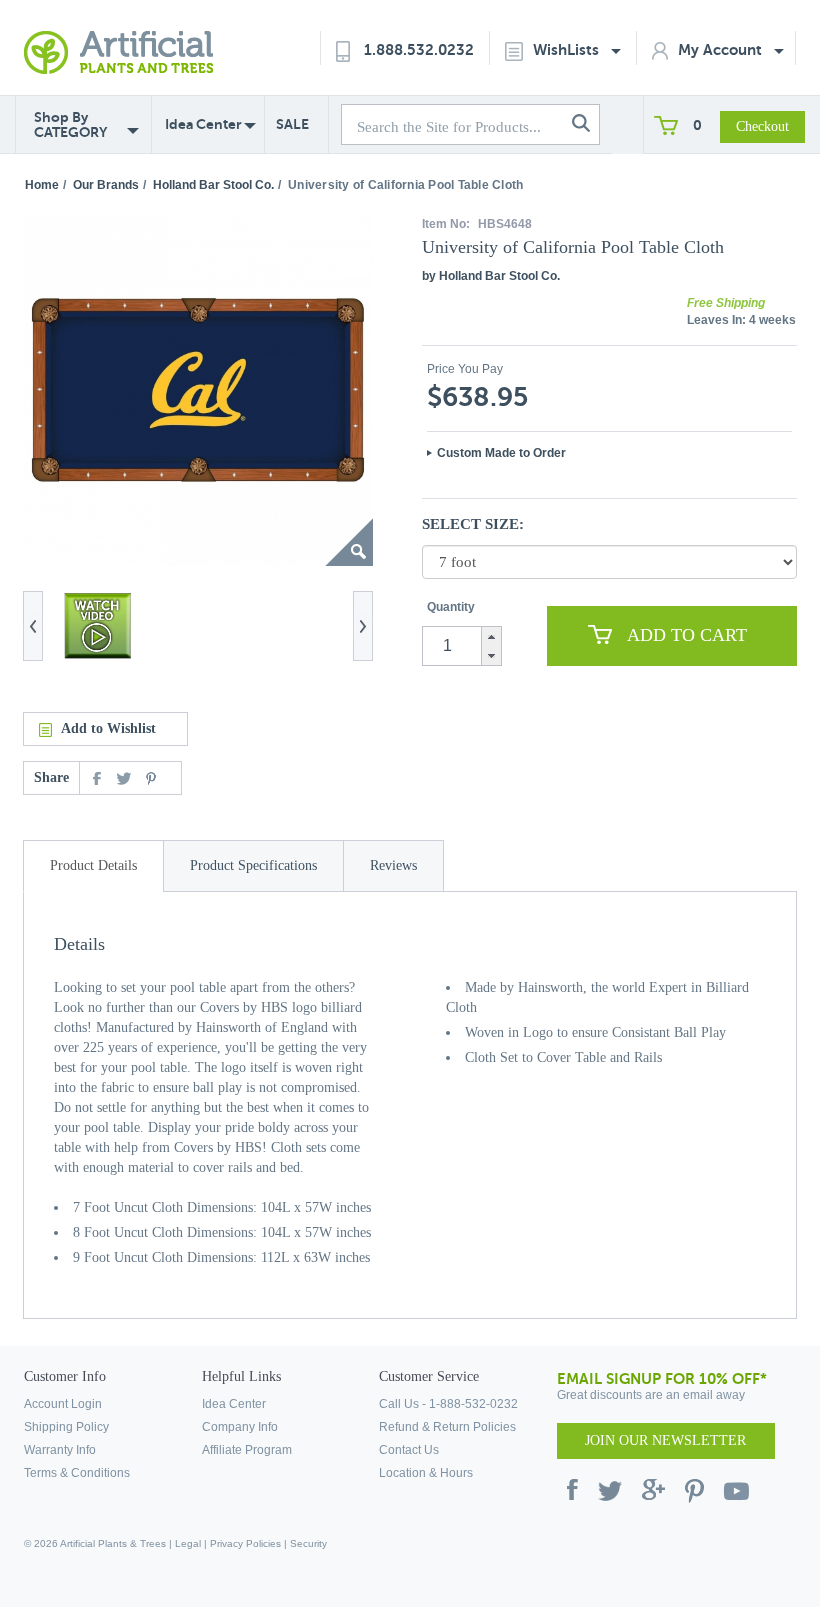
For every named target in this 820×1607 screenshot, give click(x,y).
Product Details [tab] (93, 865)
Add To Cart (687, 635)
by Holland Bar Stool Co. (491, 276)
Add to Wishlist (108, 728)
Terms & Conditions (77, 1473)
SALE (292, 124)
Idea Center (203, 124)
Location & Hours (426, 1473)
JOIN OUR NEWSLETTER (665, 1440)
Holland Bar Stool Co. (213, 185)
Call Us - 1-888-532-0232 (448, 1404)
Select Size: (473, 524)
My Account (722, 49)
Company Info (240, 1427)
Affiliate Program (247, 1450)
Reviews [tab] (393, 865)
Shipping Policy (66, 1427)
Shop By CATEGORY (70, 125)
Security (308, 1543)
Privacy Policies (245, 1543)
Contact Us (409, 1450)
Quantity (451, 607)
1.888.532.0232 (419, 49)
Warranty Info (60, 1450)
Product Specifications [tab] (253, 865)
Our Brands (106, 185)
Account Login (63, 1404)
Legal (188, 1543)
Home (42, 185)
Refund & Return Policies (447, 1427)
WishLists (568, 49)
